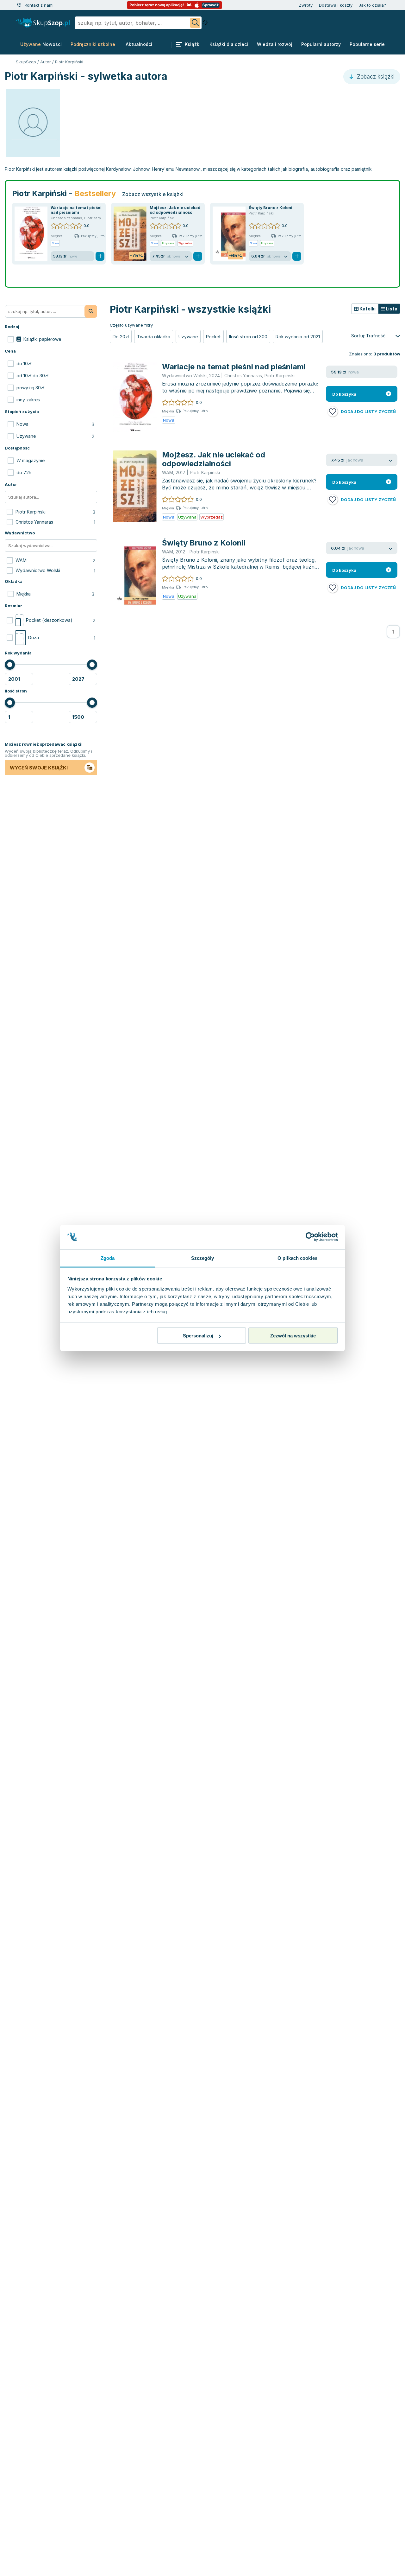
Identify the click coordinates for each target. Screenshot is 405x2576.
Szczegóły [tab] (203, 1258)
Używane (188, 337)
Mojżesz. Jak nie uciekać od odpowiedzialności (175, 210)
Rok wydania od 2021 (298, 337)
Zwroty (306, 5)
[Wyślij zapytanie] (195, 23)
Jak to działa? (372, 5)
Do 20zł (121, 337)
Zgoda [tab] (108, 1258)
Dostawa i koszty (336, 5)
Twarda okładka (154, 337)
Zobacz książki (375, 77)
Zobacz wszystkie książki (153, 194)
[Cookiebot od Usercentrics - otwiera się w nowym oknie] (310, 1237)
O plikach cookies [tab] (297, 1258)
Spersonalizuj (198, 1336)
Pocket (213, 337)
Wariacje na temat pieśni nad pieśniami (76, 210)
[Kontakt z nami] (19, 5)
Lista (391, 309)
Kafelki (367, 309)
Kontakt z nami (39, 5)
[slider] (10, 665)
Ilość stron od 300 (248, 337)
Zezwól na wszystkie (293, 1336)
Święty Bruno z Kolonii (271, 208)
